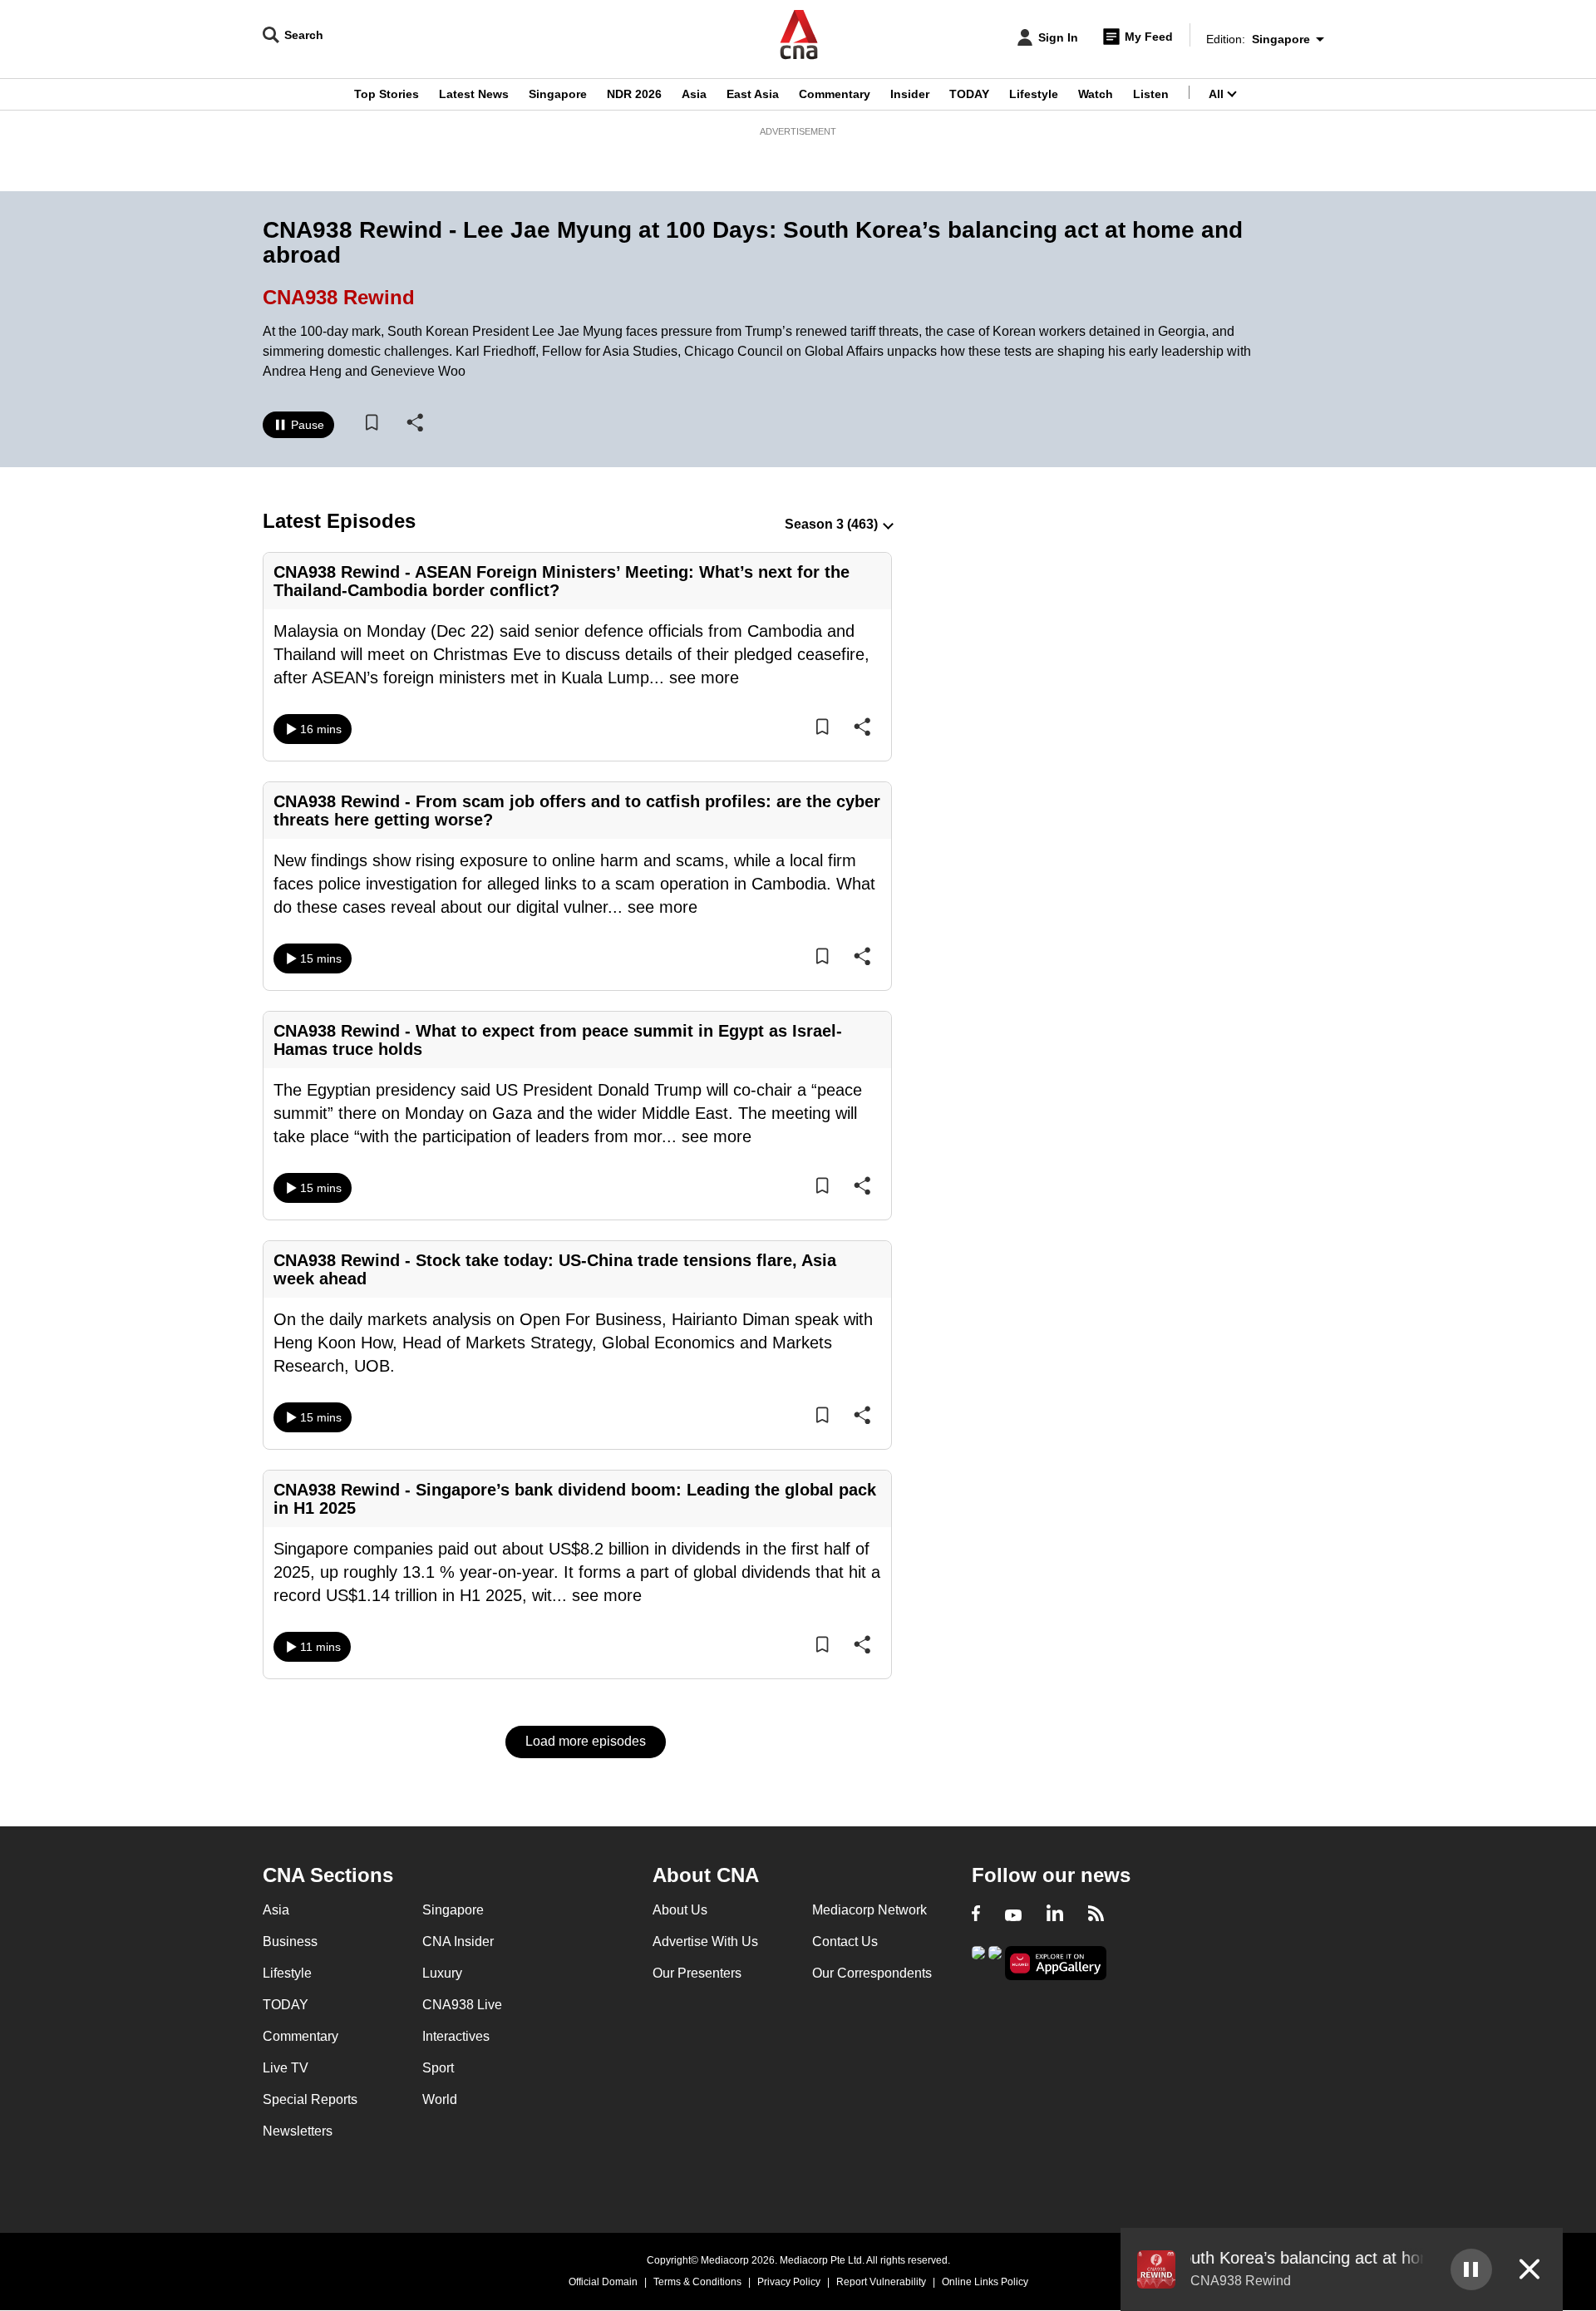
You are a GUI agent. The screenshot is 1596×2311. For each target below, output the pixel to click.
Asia (694, 94)
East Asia (753, 94)
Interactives (456, 2036)
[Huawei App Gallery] (1056, 1963)
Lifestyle (1034, 94)
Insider (910, 94)
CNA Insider (458, 1941)
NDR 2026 (634, 94)
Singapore (558, 94)
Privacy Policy (789, 2282)
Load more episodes (586, 1741)
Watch (1096, 94)
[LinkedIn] (1055, 1915)
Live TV (286, 2068)
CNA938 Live (462, 2005)
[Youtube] (1013, 1915)
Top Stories (387, 94)
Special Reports (310, 2099)
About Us (680, 1910)
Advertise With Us (705, 1941)
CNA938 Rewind (339, 297)
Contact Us (845, 1941)
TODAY (969, 94)
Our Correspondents (872, 1973)
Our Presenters (697, 1973)
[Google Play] (978, 1961)
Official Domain (603, 2282)
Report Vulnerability (881, 2282)
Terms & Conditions (697, 2282)
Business (290, 1941)
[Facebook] (976, 1915)
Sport (438, 2068)
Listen (1151, 94)
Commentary (835, 94)
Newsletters (298, 2131)
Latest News (474, 94)
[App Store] (995, 1961)
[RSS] (1096, 1915)
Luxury (442, 1973)
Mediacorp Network (869, 1910)
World (440, 2099)
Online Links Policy (985, 2282)
